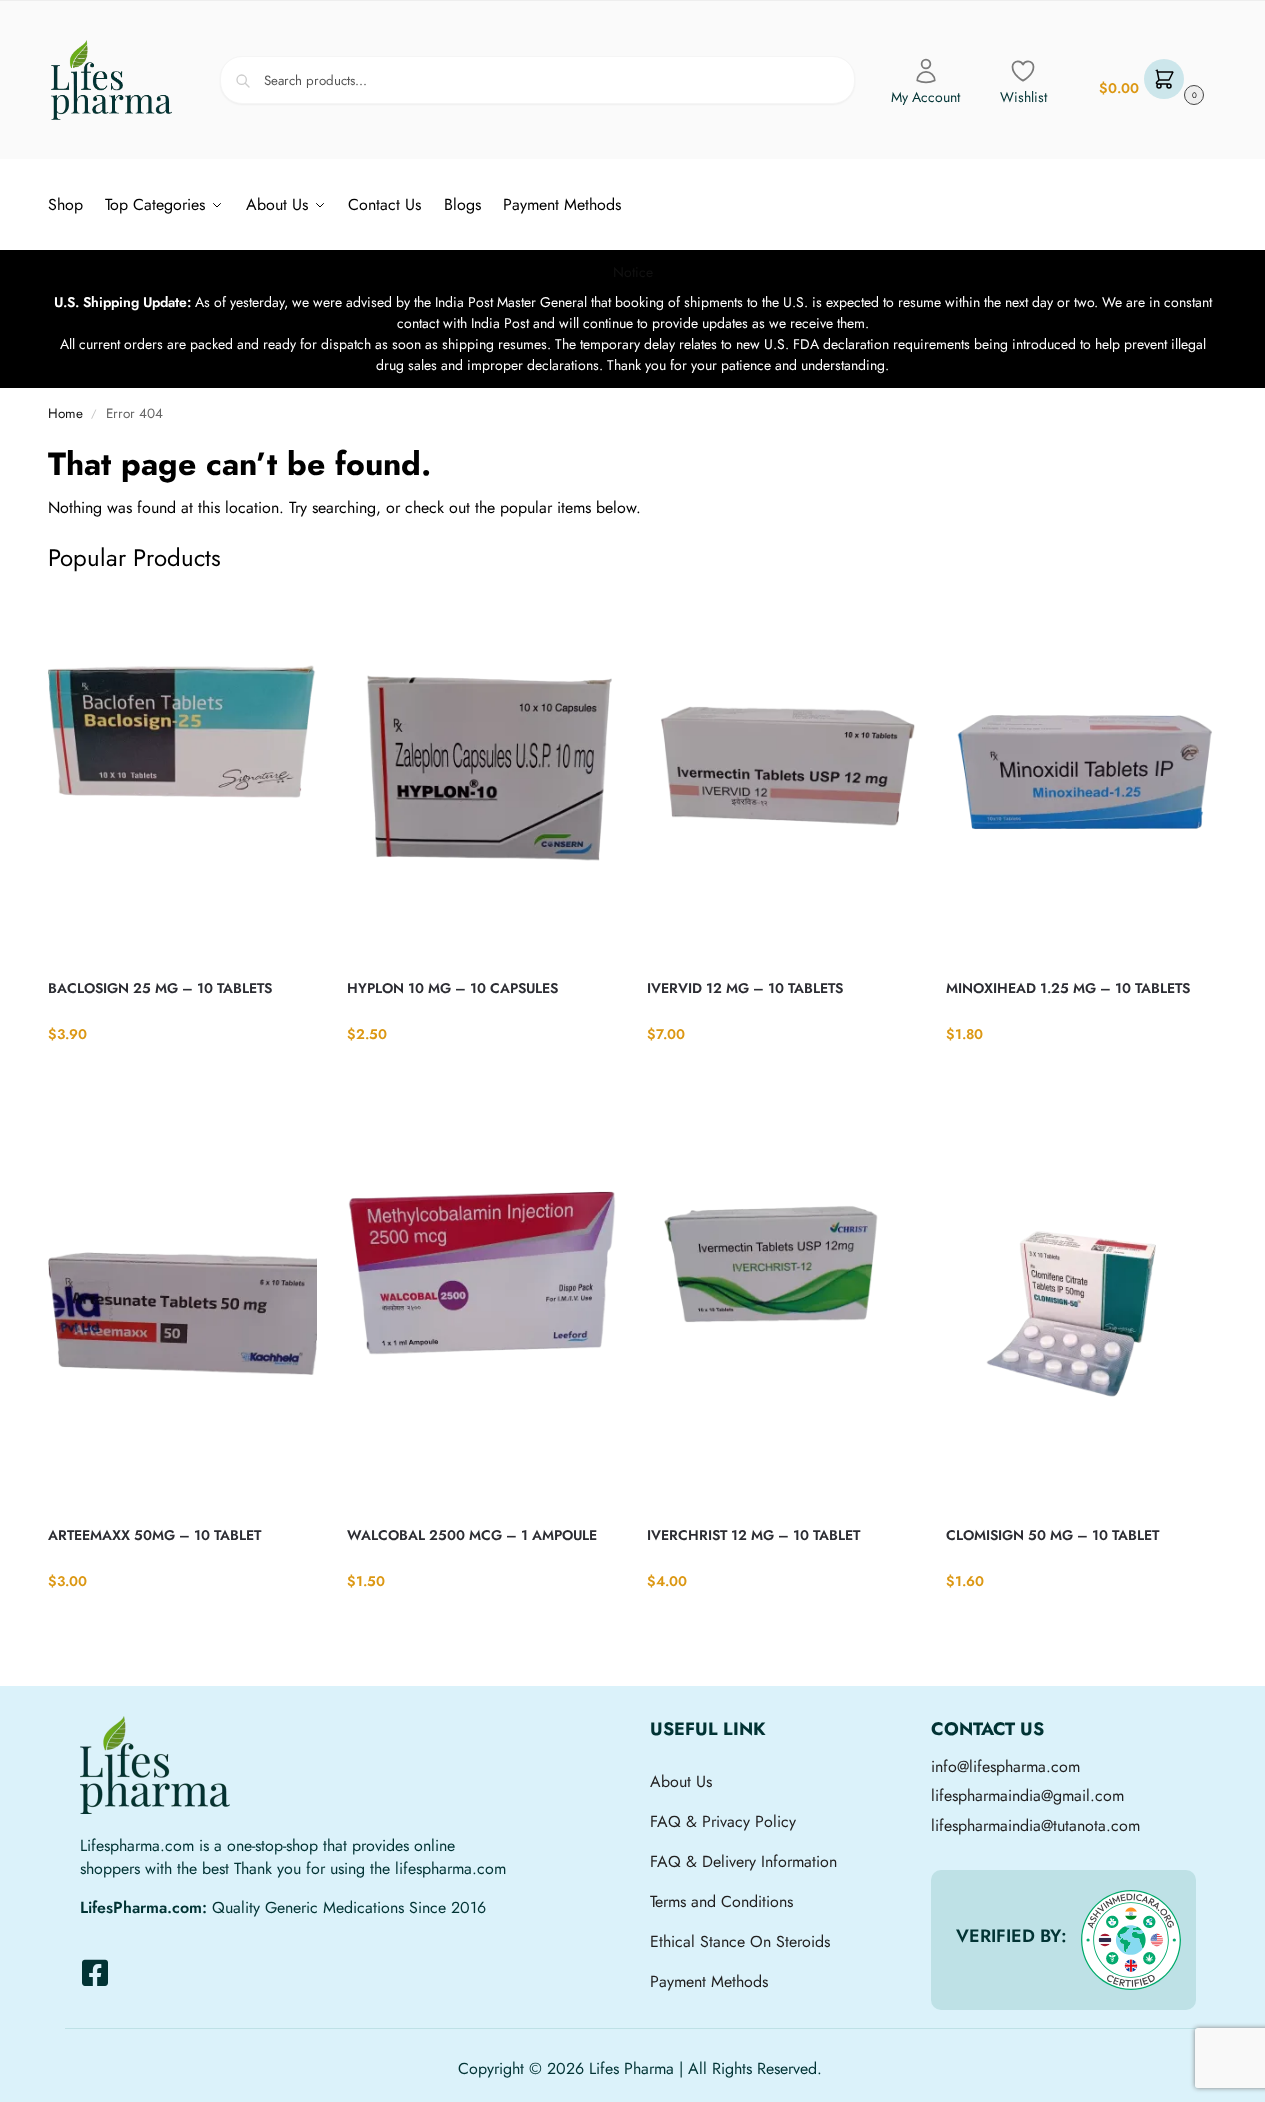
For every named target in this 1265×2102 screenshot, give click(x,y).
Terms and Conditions (721, 1901)
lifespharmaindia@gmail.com (1027, 1795)
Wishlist (1023, 97)
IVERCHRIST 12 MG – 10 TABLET (753, 1535)
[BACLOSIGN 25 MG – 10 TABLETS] (183, 777)
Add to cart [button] (182, 1075)
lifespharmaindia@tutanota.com (1035, 1825)
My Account (925, 97)
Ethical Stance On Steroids (740, 1941)
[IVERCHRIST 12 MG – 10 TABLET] (782, 1324)
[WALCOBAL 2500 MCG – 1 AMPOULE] (482, 1324)
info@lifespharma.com (1005, 1766)
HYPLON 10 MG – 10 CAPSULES (452, 988)
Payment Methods (709, 1981)
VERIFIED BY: (1011, 1936)
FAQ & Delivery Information (743, 1861)
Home (65, 413)
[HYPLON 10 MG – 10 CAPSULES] (482, 777)
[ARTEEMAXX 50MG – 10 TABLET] (183, 1324)
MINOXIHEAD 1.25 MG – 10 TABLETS (1068, 988)
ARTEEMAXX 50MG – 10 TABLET (154, 1535)
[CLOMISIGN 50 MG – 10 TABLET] (1081, 1324)
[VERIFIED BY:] (1131, 1940)
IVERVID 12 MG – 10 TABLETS (745, 988)
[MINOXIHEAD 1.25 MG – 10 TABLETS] (1081, 777)
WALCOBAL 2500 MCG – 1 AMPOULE (472, 1535)
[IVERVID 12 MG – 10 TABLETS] (782, 777)
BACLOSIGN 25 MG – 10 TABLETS (160, 988)
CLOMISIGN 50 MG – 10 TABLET (1052, 1535)
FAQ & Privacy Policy (723, 1821)
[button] (1149, 80)
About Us (681, 1781)
